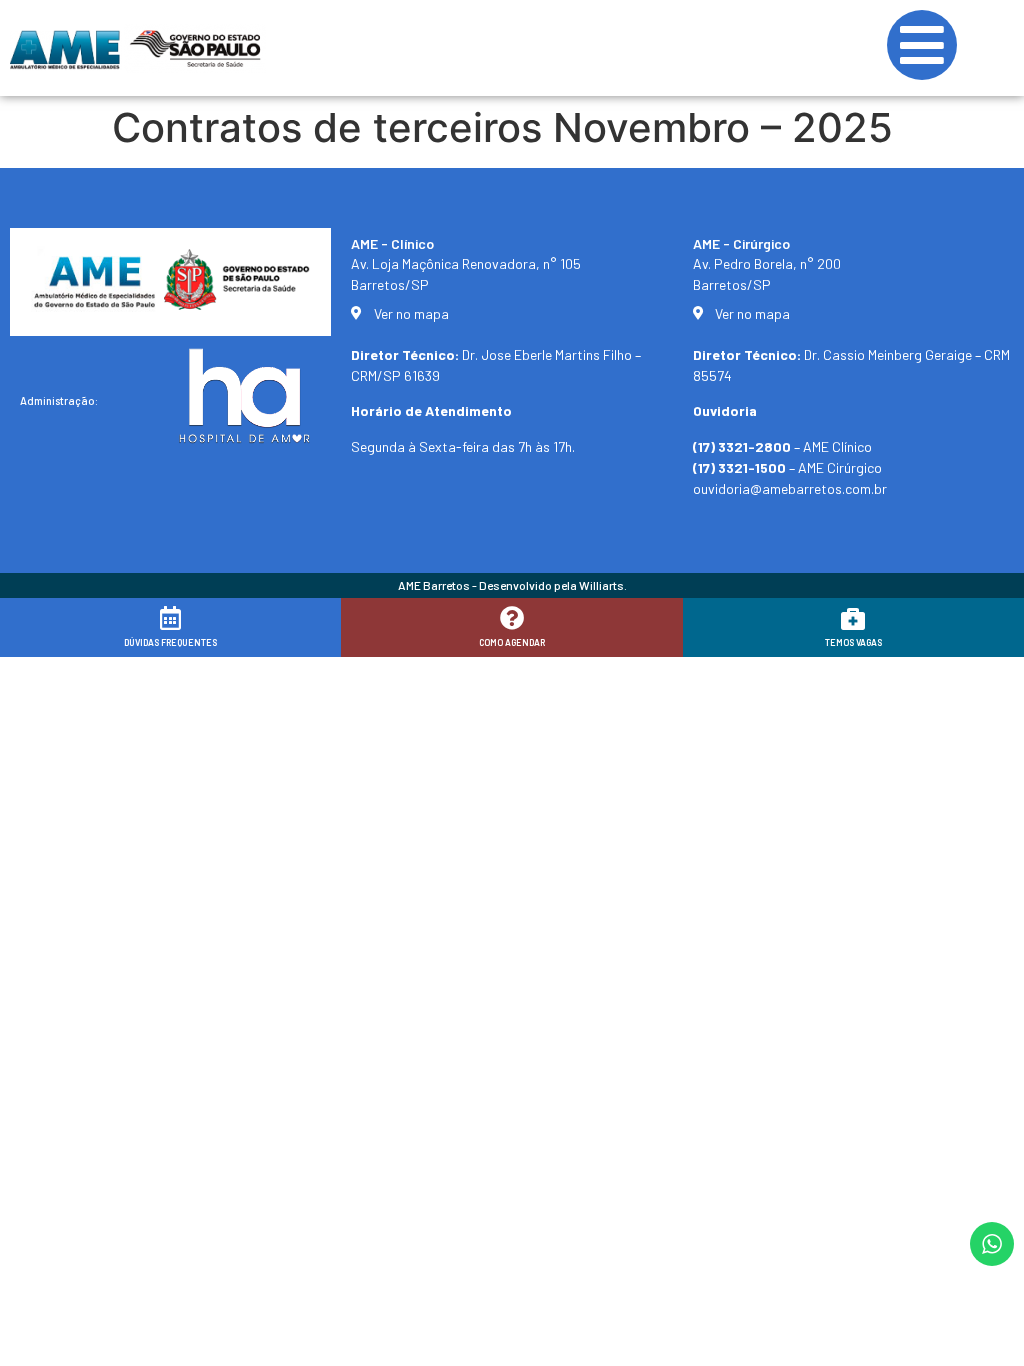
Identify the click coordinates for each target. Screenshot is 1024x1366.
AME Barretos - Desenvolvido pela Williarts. (512, 585)
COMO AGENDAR (512, 642)
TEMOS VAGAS (853, 642)
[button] (981, 1338)
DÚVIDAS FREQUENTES (170, 642)
